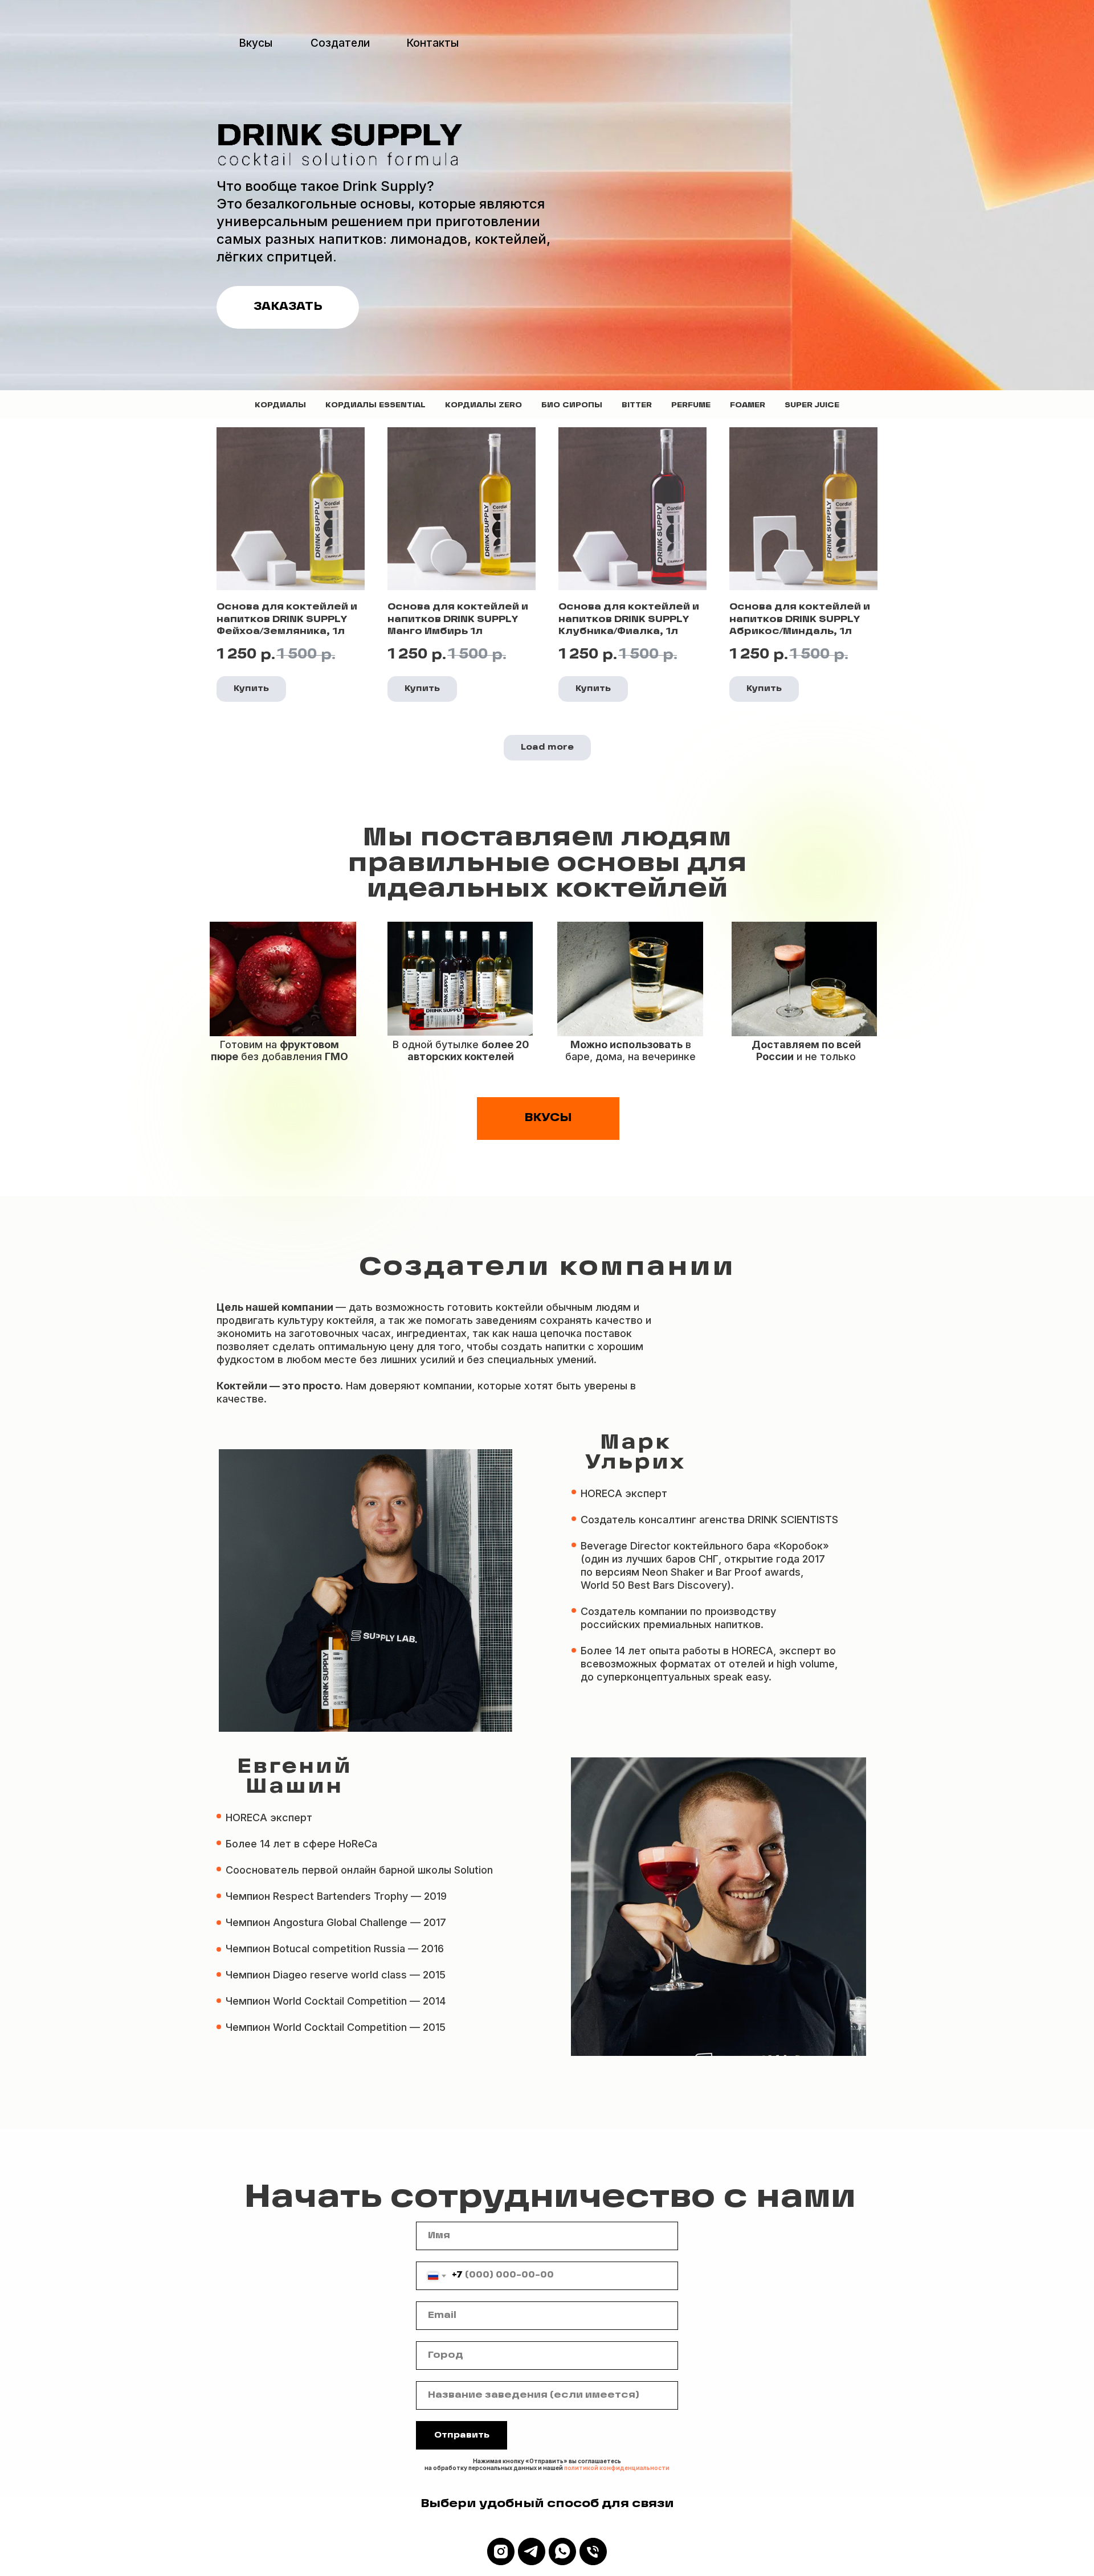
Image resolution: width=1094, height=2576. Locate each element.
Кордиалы (280, 405)
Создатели (340, 43)
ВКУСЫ (548, 1118)
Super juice (812, 405)
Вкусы (256, 43)
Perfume (691, 405)
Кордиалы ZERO (483, 405)
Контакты (432, 43)
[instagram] (501, 2552)
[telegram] (532, 2552)
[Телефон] (593, 2552)
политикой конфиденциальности (617, 2468)
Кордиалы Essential (375, 405)
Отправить (462, 2436)
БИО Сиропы (572, 405)
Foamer (748, 405)
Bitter (637, 405)
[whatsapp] (562, 2552)
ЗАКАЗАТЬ (288, 307)
